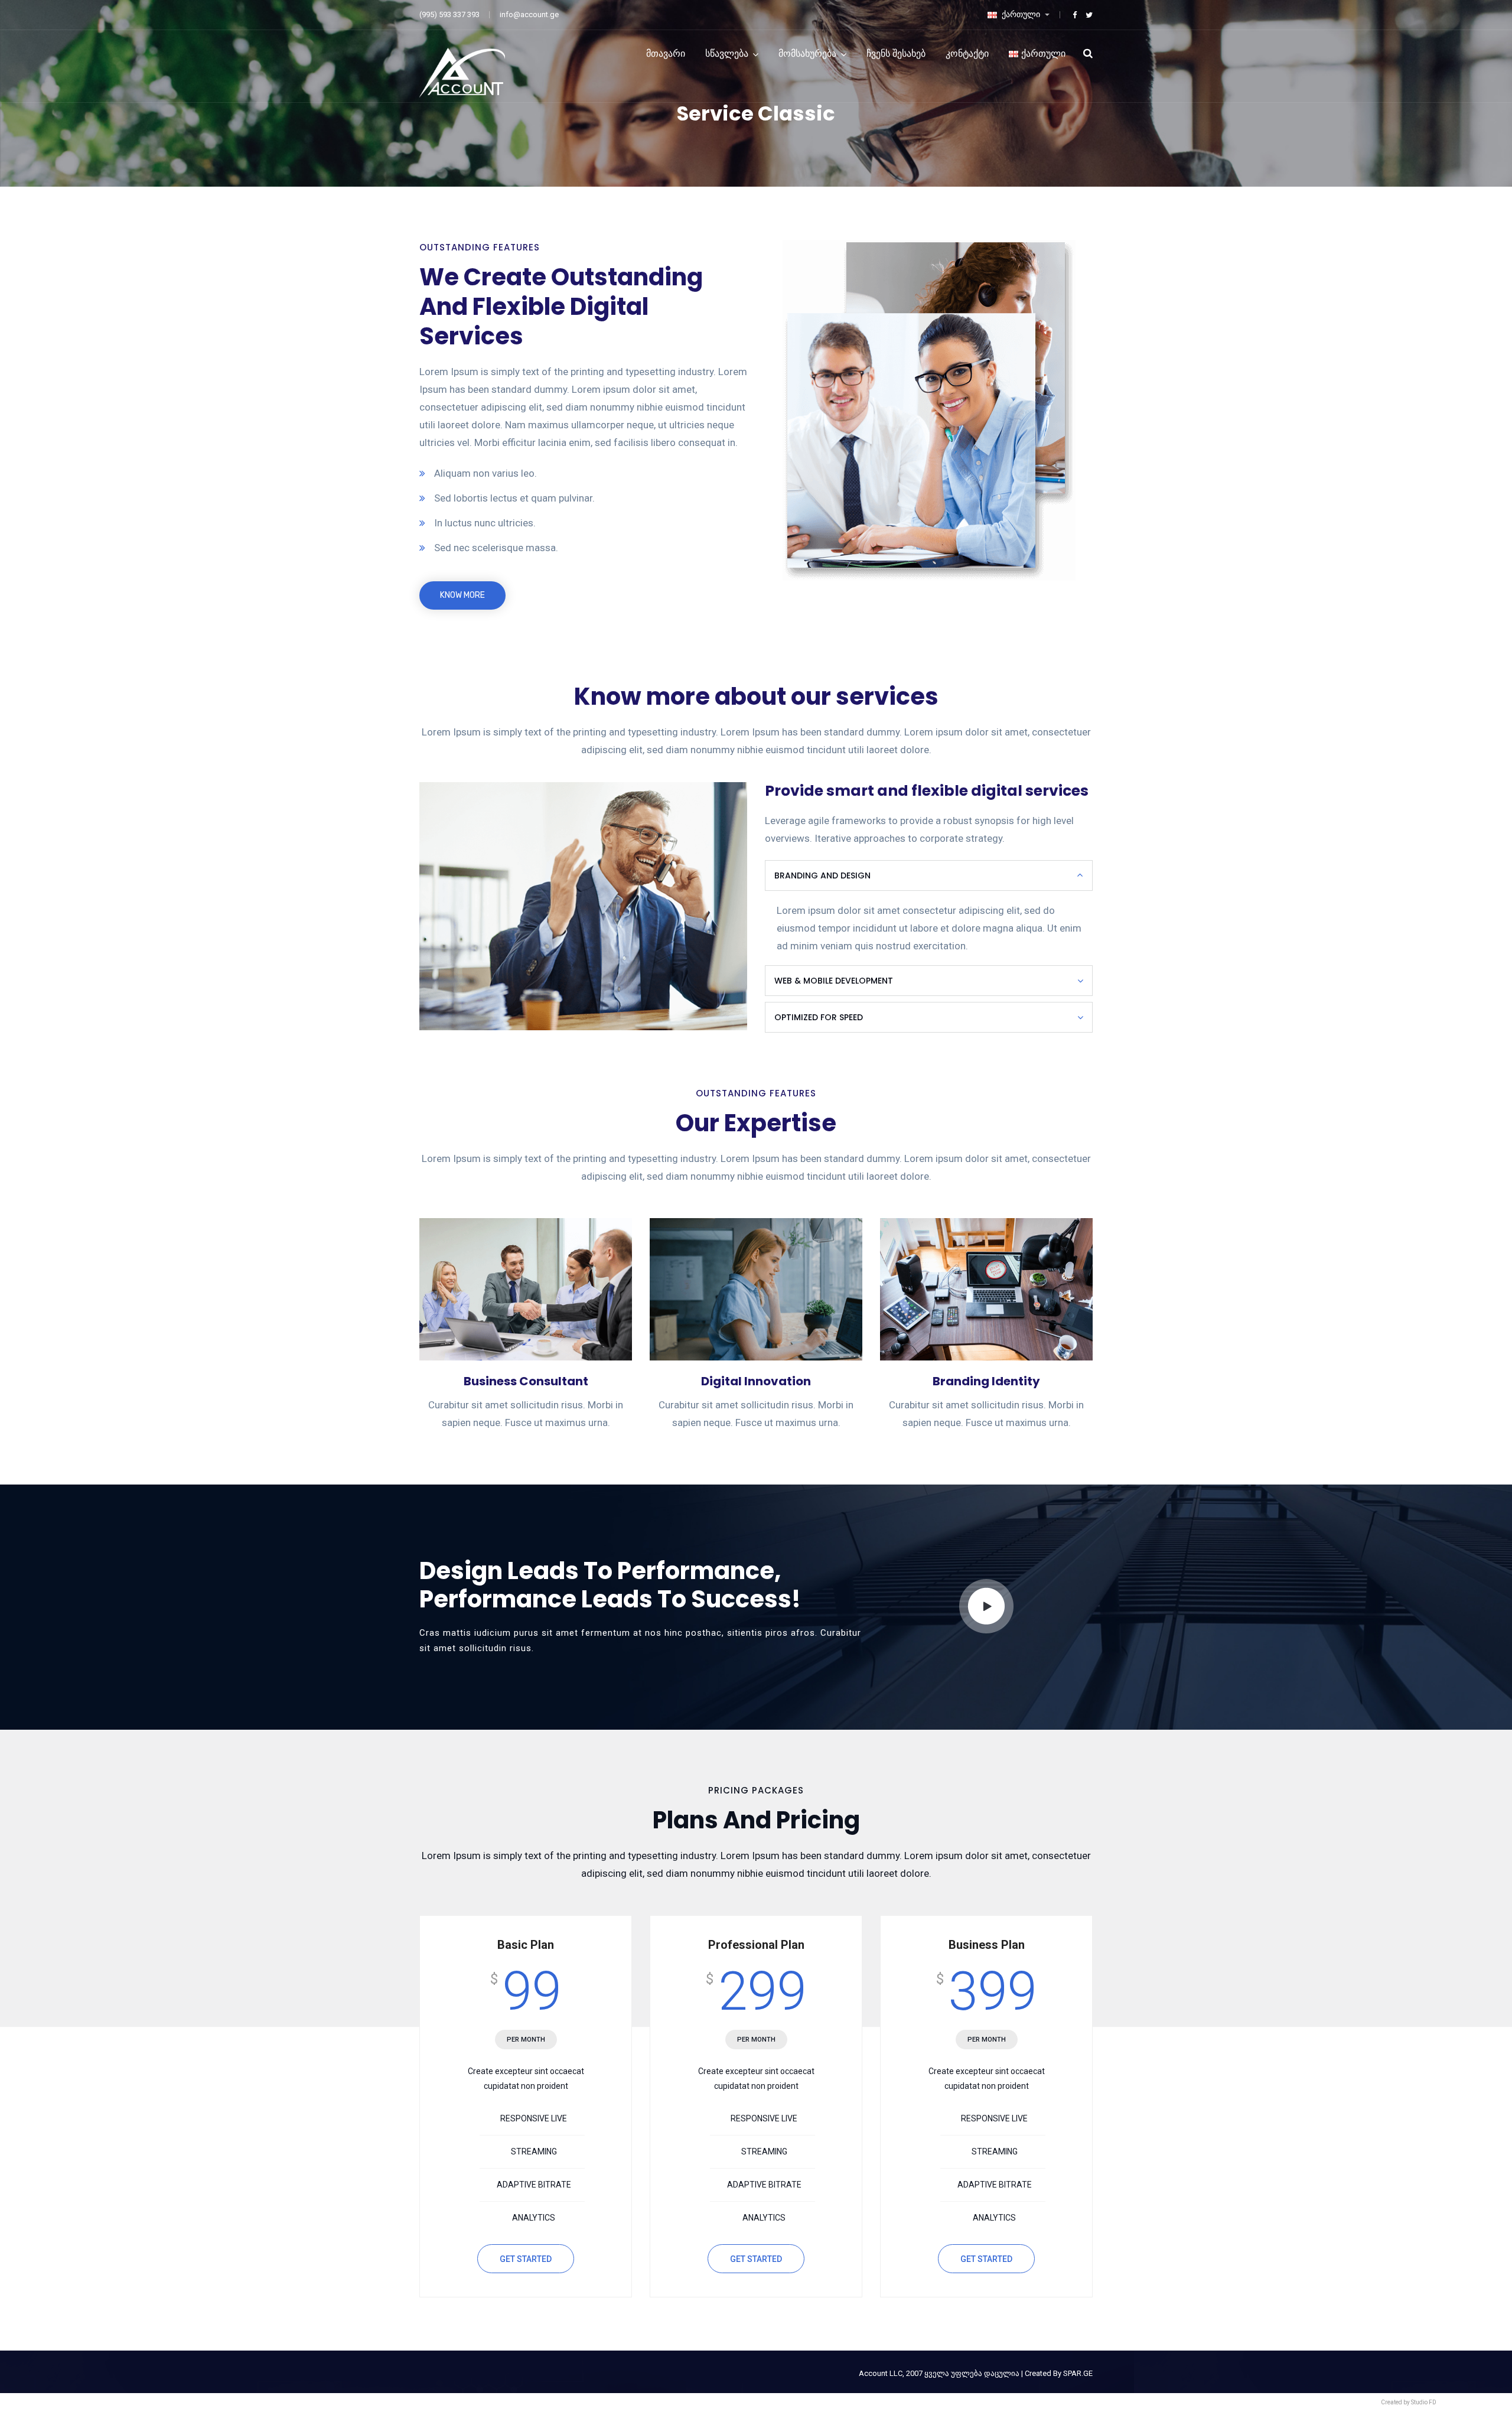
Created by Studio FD (1409, 2402)
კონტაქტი (967, 53)
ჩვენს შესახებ (896, 53)
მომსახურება (807, 53)
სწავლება (727, 53)
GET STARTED (526, 2259)
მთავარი (666, 53)
